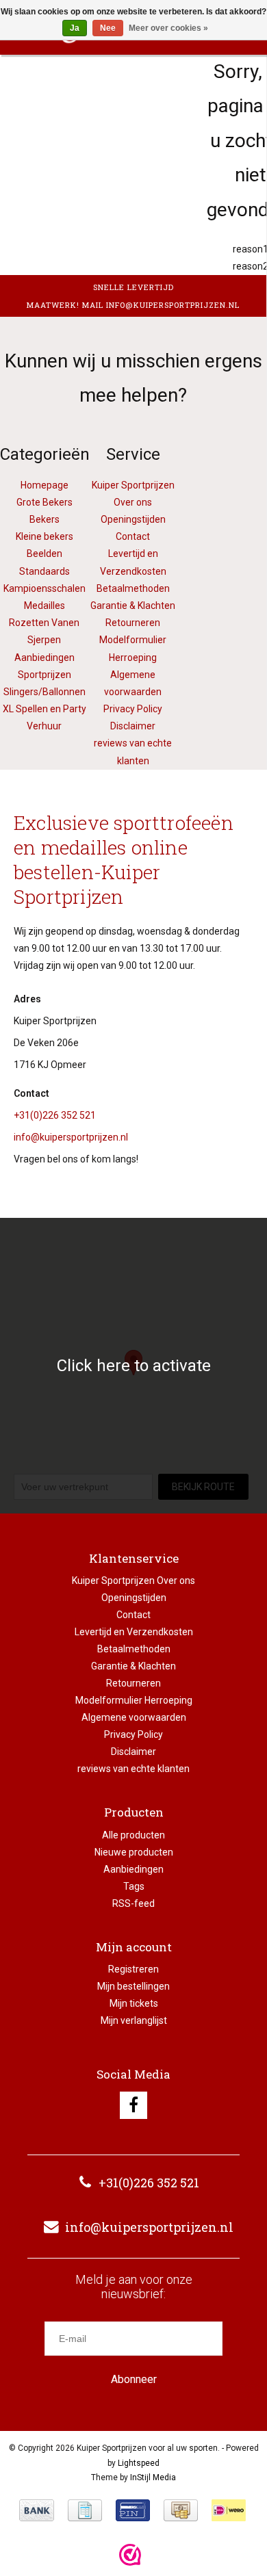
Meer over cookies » (168, 28)
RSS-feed (133, 1903)
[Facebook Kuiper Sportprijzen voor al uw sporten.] (133, 2105)
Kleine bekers (44, 536)
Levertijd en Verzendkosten (134, 1632)
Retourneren (133, 623)
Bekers (44, 519)
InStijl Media (153, 2477)
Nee (108, 28)
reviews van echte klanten (133, 1769)
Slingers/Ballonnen (44, 692)
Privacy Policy (133, 709)
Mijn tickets (134, 2003)
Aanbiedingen (133, 1869)
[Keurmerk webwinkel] (130, 2555)
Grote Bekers (44, 502)
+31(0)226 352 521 (55, 1115)
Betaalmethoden (133, 588)
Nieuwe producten (134, 1852)
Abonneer (134, 2379)
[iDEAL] (229, 2510)
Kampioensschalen (44, 588)
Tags (134, 1886)
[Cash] (181, 2510)
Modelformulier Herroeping (134, 1700)
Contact (133, 536)
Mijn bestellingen (133, 1986)
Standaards (44, 571)
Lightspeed (139, 2463)
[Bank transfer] (37, 2510)
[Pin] (133, 2510)
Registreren (133, 1969)
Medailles (44, 606)
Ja (75, 28)
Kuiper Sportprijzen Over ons (133, 1580)
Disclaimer (133, 726)
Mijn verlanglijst (134, 2020)
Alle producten (133, 1835)
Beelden (44, 554)
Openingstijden (133, 519)
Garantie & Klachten (133, 606)
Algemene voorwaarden (134, 1717)
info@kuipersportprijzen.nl (71, 1137)
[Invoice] (85, 2510)
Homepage (44, 485)
